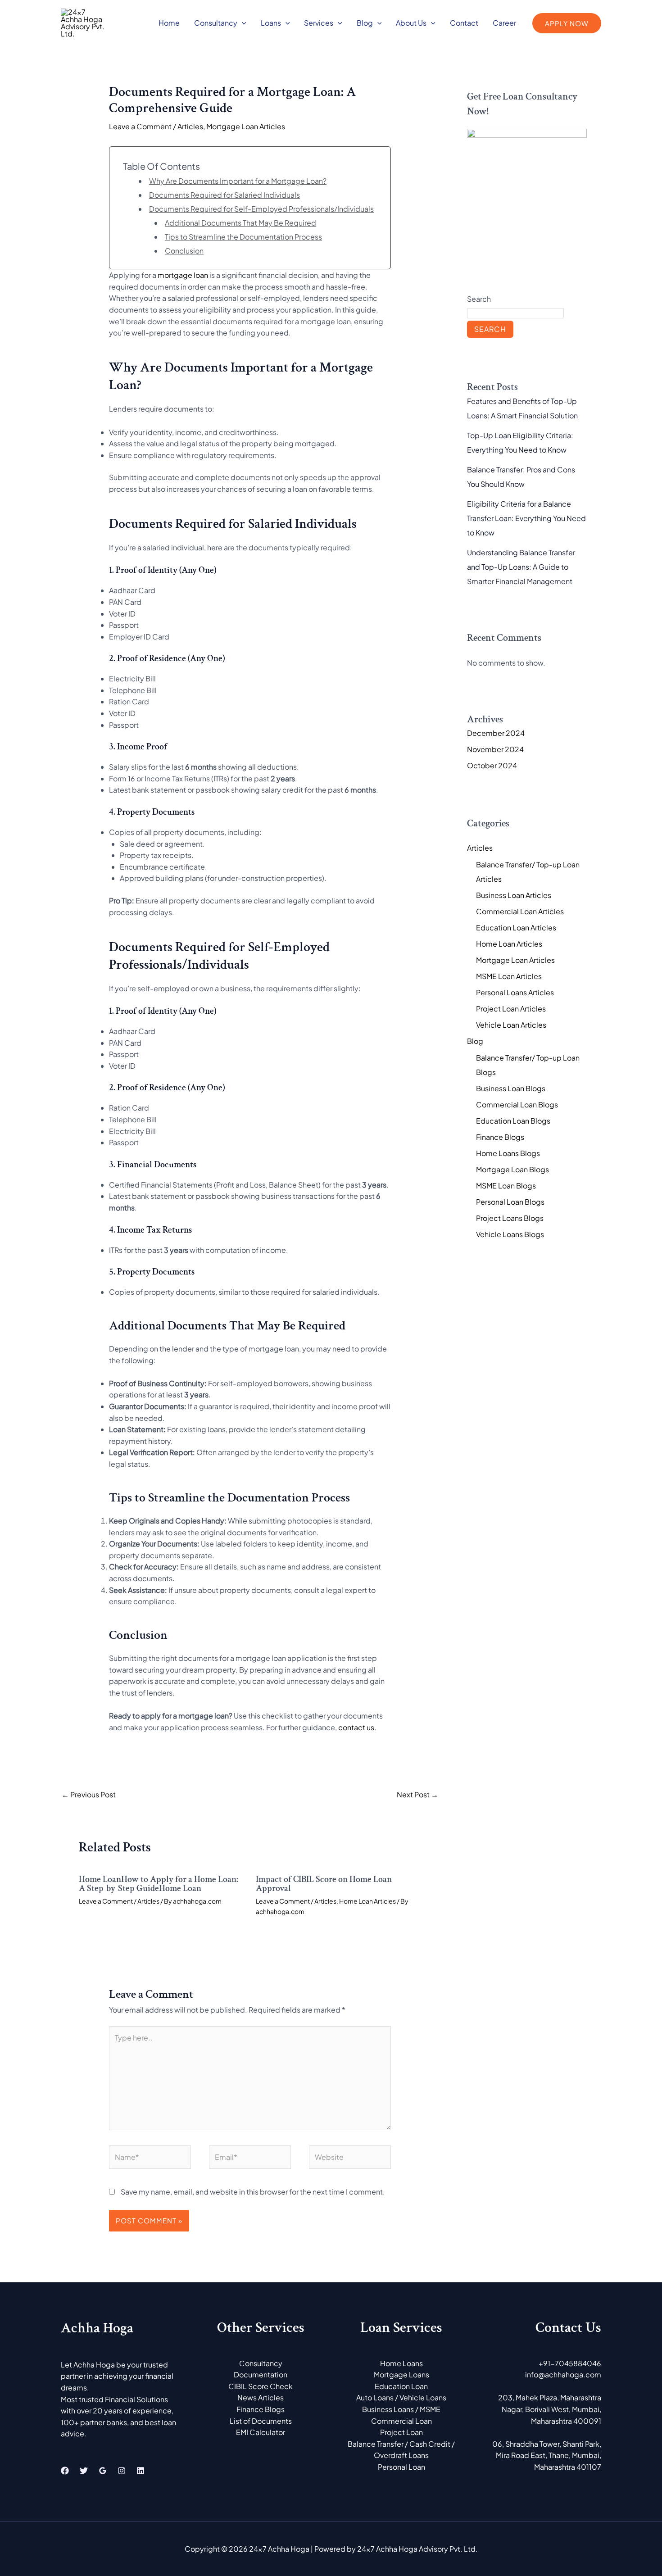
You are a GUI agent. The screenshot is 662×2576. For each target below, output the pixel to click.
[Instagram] (122, 2471)
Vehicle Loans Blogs (510, 1234)
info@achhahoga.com (563, 2374)
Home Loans (401, 2363)
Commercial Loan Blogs (517, 1104)
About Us (411, 23)
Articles (190, 126)
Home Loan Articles (367, 1901)
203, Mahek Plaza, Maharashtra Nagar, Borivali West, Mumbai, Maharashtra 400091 (550, 2409)
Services (319, 23)
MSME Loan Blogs (506, 1186)
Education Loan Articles (516, 927)
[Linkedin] (141, 2471)
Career (504, 23)
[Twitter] (84, 2471)
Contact (464, 23)
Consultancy (216, 23)
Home (169, 23)
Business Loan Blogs (511, 1088)
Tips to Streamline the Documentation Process (243, 237)
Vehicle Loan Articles (511, 1025)
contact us (356, 1727)
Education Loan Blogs (513, 1121)
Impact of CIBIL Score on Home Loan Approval (324, 1884)
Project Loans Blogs (510, 1218)
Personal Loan (401, 2467)
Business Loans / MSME (401, 2409)
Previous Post (89, 1794)
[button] (242, 23)
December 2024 (496, 733)
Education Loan (401, 2386)
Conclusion (184, 251)
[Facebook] (65, 2471)
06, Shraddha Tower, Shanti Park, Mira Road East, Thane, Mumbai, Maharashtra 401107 (547, 2455)
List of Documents (261, 2421)
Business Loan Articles (514, 895)
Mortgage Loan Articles (246, 126)
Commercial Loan (401, 2421)
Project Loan (401, 2432)
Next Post (417, 1794)
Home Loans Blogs (508, 1153)
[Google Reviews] (103, 2471)
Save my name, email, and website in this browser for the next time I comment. (253, 2192)
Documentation (261, 2374)
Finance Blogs (500, 1137)
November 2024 (495, 749)
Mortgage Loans (401, 2374)
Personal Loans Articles (515, 992)
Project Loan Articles (511, 1009)
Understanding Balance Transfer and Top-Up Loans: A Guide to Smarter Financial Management (521, 567)
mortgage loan (183, 275)
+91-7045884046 (570, 2363)
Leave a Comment (140, 126)
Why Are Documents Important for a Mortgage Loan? (238, 181)
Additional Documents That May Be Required (240, 223)
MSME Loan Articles (509, 976)
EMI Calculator (261, 2432)
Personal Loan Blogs (510, 1202)
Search (479, 299)
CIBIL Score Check (261, 2386)
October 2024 (492, 765)
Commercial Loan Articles (520, 911)
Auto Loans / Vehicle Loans (401, 2397)
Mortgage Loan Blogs (512, 1169)
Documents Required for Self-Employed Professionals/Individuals (261, 209)
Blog (365, 23)
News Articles (261, 2397)
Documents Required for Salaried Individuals (224, 195)
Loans (271, 23)
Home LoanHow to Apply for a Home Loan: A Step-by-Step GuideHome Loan (159, 1884)
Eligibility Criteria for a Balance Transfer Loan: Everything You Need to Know (526, 518)
